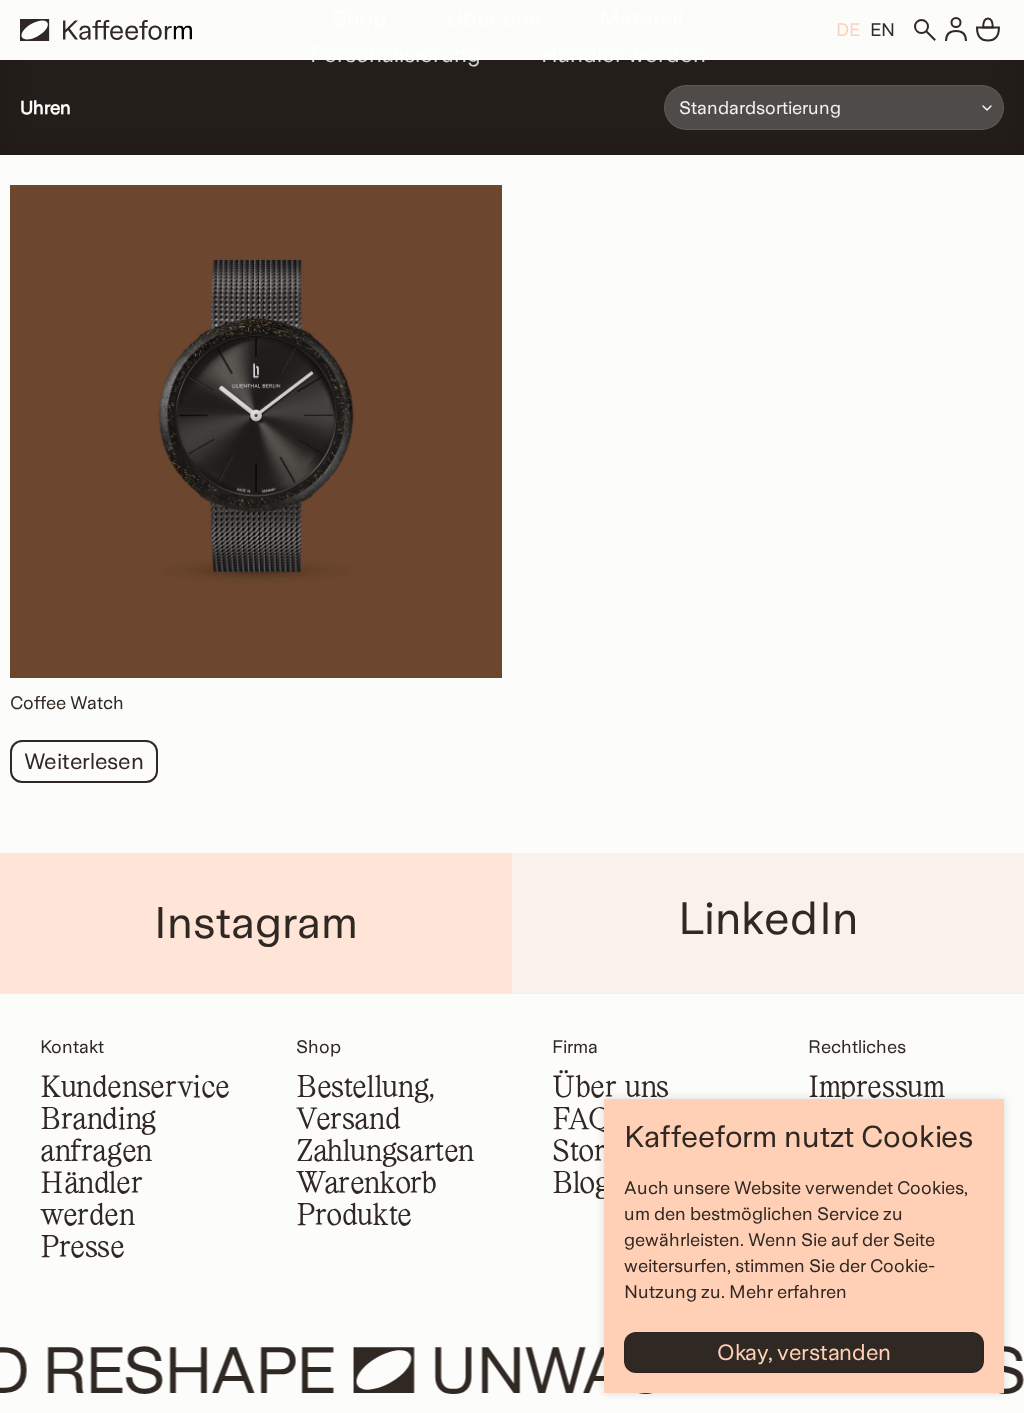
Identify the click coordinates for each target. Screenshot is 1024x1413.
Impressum (876, 1089)
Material (641, 18)
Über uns (493, 18)
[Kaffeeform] (106, 30)
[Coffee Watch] (256, 431)
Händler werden (623, 54)
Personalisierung (395, 54)
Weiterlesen (84, 761)
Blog (580, 1185)
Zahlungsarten (385, 1153)
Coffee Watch (67, 702)
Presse (82, 1249)
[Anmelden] (956, 30)
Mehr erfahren (788, 1291)
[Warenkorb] (988, 30)
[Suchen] (924, 30)
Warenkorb (366, 1185)
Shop (359, 18)
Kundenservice (135, 1089)
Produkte (354, 1217)
